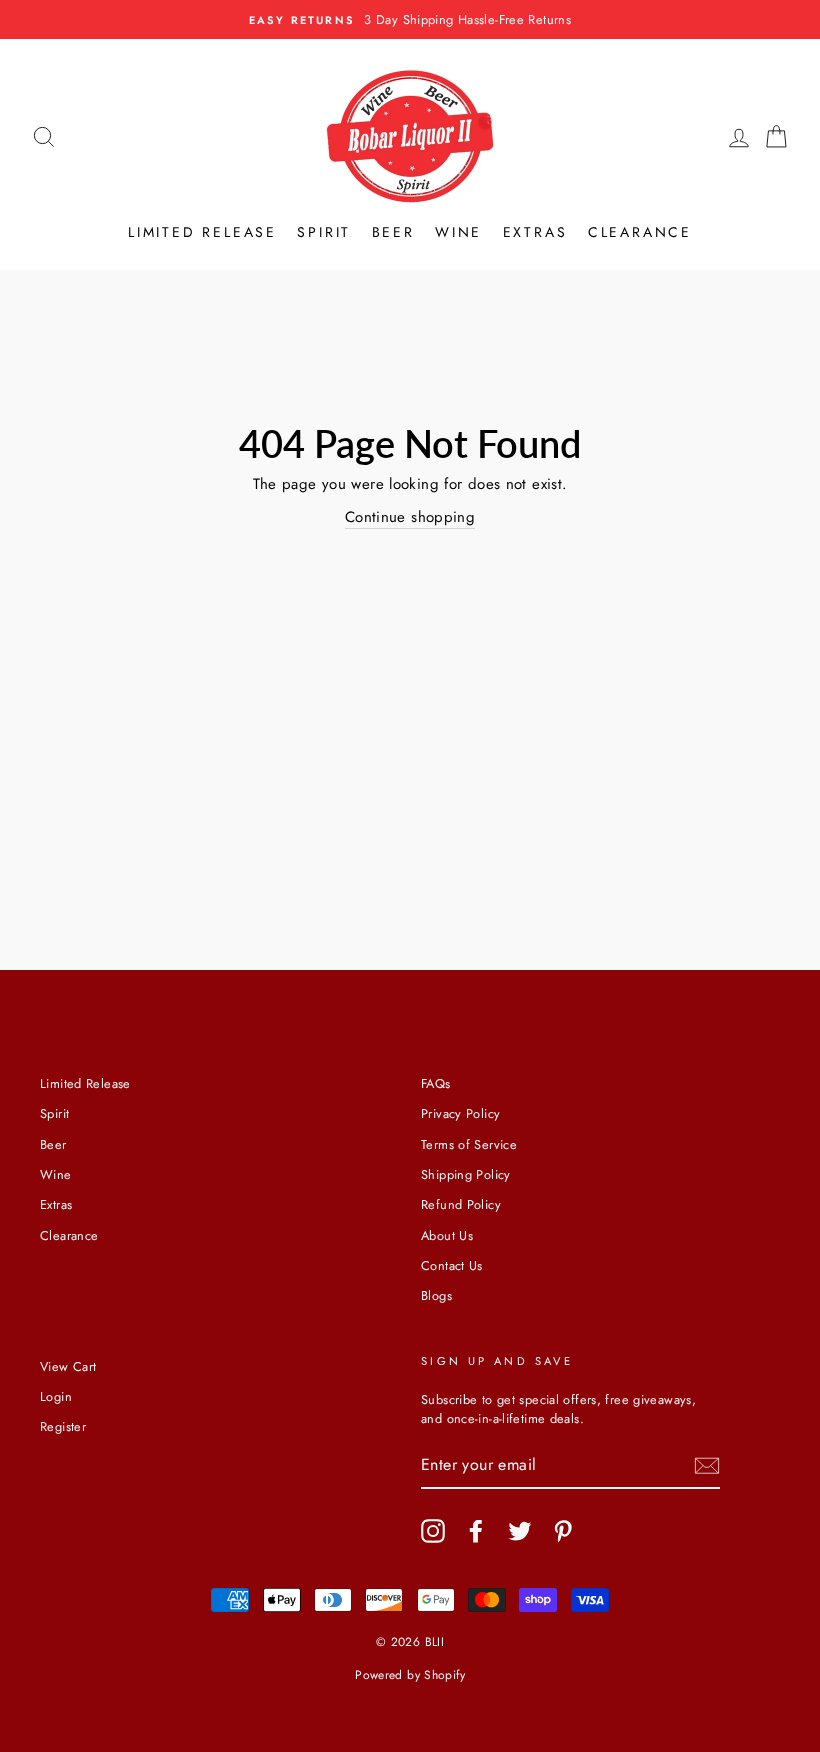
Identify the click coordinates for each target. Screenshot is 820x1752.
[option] (410, 19)
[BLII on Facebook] (476, 1531)
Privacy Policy (460, 1113)
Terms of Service (469, 1144)
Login (56, 1396)
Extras (535, 232)
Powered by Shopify (410, 1675)
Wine (458, 232)
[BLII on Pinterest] (563, 1531)
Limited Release (202, 232)
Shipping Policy (466, 1174)
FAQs (436, 1083)
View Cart (68, 1366)
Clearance (640, 232)
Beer (393, 232)
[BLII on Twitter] (520, 1531)
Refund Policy (461, 1204)
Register (63, 1426)
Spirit (324, 232)
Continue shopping (410, 517)
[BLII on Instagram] (433, 1531)
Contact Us (452, 1265)
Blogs (436, 1295)
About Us (447, 1235)
